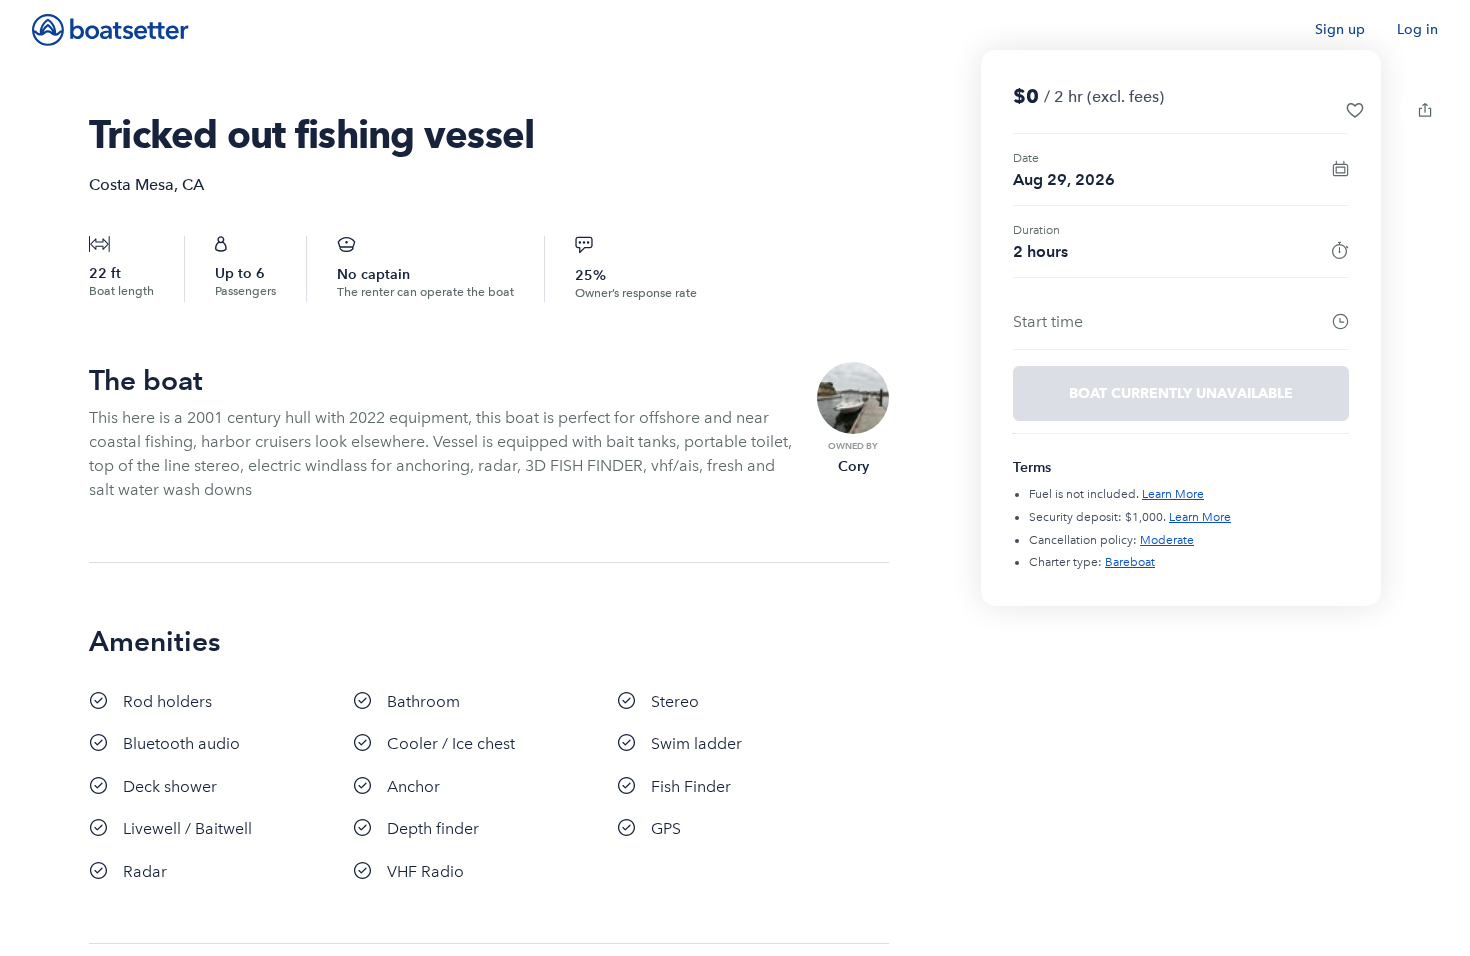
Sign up (1340, 29)
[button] (1355, 110)
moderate (1167, 540)
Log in (1417, 29)
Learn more (1173, 494)
